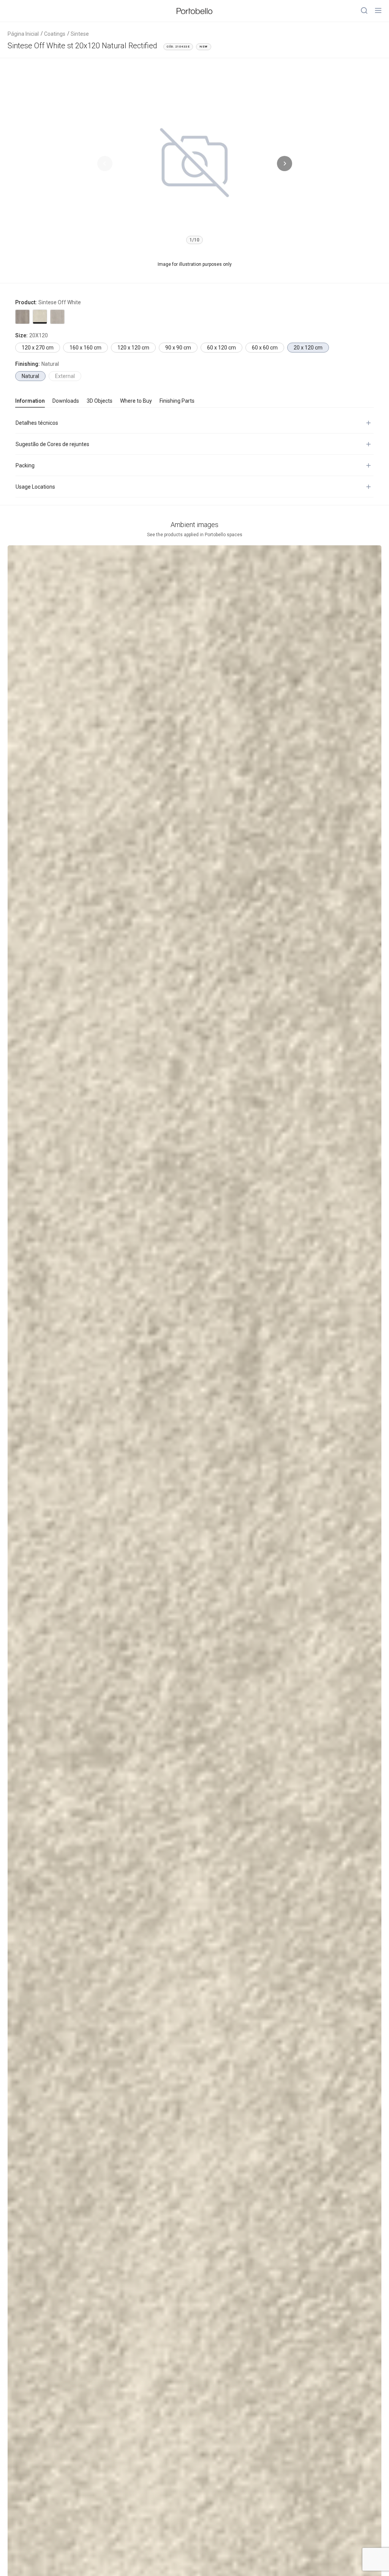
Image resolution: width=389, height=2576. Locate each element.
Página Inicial (23, 34)
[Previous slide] (105, 164)
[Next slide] (285, 164)
